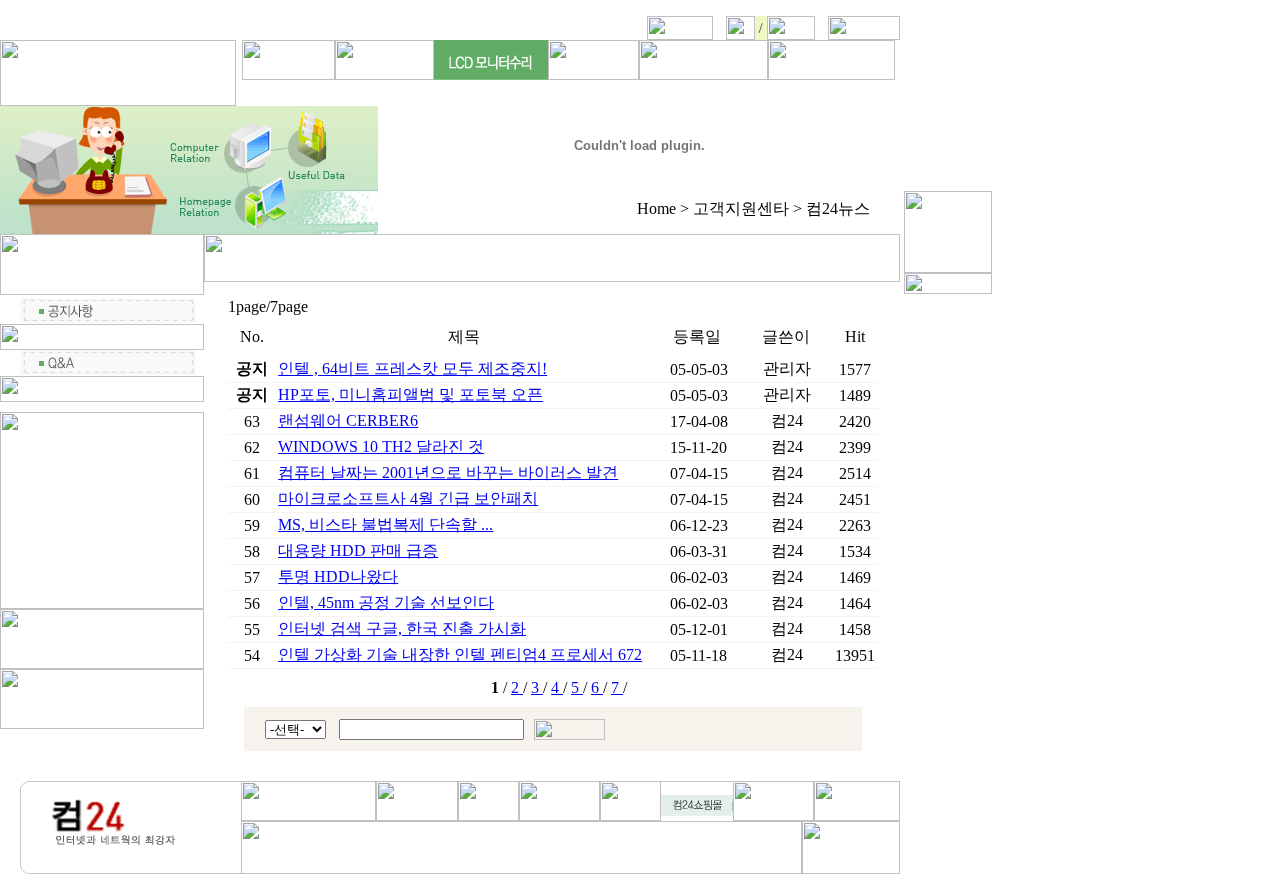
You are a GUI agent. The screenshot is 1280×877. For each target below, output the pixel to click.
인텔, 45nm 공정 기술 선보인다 (386, 602)
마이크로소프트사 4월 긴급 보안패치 (408, 498)
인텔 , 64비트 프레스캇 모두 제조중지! (412, 368)
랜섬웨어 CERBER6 (348, 420)
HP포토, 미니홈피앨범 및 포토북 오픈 (410, 394)
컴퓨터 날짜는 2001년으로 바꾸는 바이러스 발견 (448, 472)
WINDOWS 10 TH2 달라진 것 (381, 446)
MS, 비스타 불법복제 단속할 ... (385, 524)
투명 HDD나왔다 (338, 576)
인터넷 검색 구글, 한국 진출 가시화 (402, 628)
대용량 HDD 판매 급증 (358, 550)
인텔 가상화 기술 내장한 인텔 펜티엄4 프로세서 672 (460, 654)
